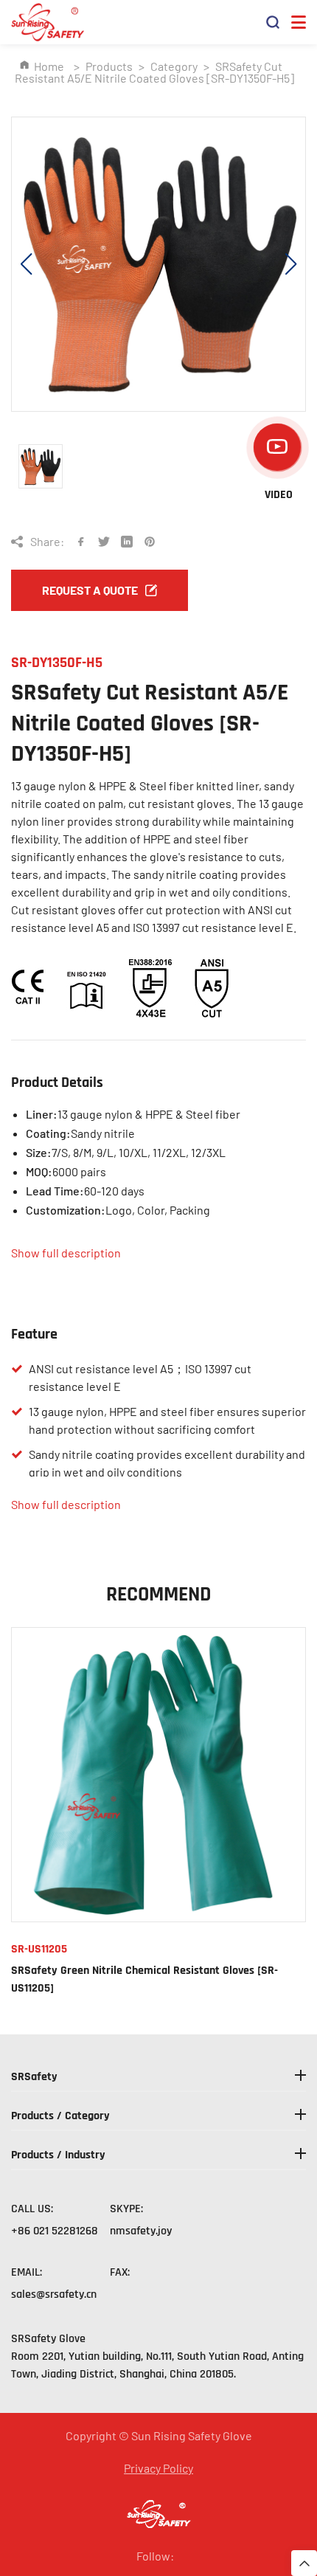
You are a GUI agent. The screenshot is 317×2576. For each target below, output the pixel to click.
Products (109, 66)
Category (174, 66)
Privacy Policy (158, 2468)
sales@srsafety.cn (54, 2294)
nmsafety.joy (141, 2231)
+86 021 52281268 (55, 2231)
